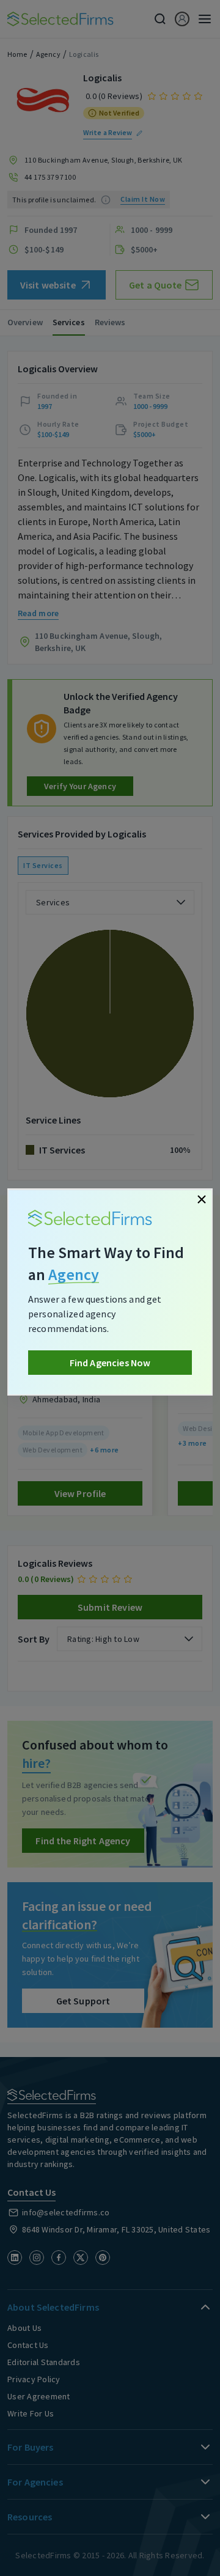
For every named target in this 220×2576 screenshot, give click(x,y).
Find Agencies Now (110, 1363)
